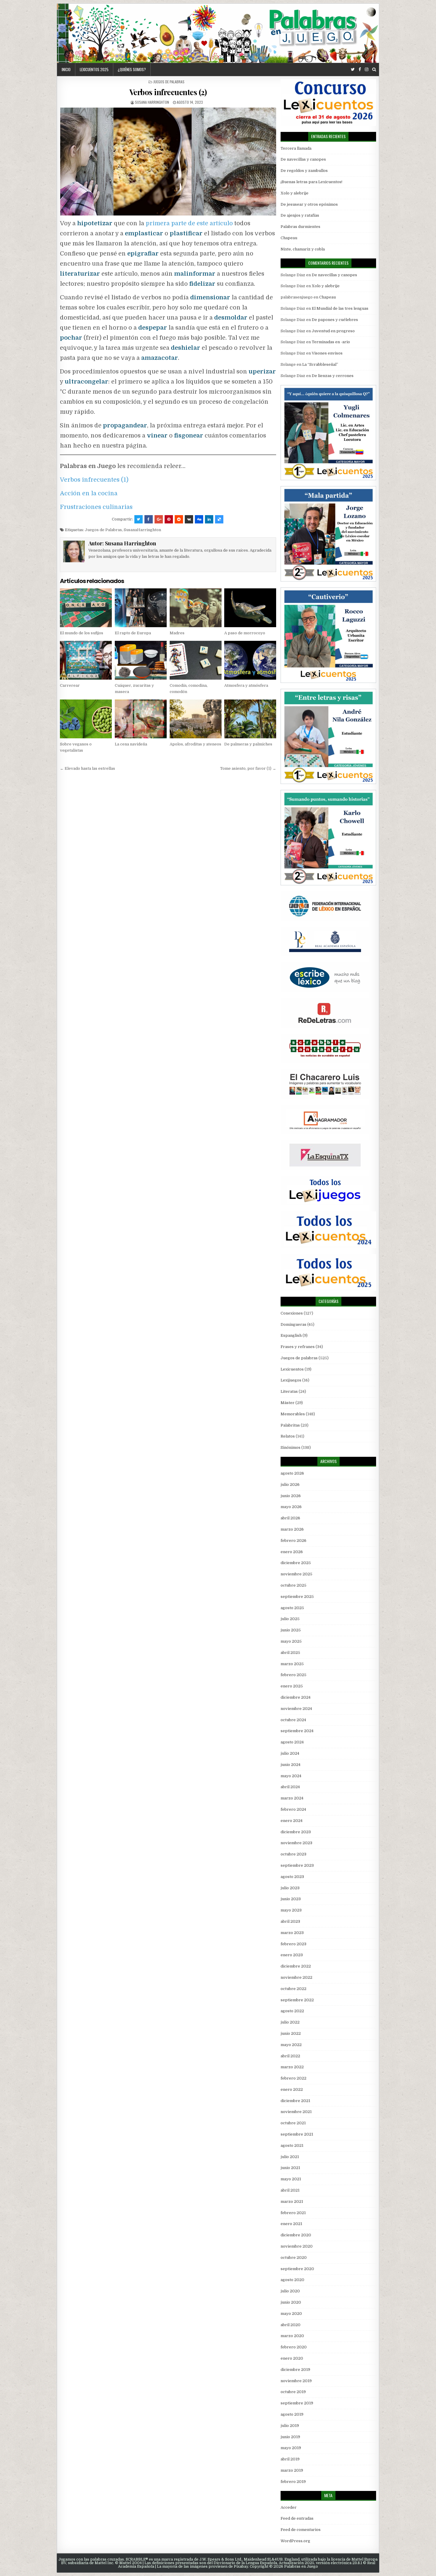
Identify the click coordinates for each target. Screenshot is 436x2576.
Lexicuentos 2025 (94, 69)
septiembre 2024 (297, 1731)
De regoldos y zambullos (304, 171)
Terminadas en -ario (331, 342)
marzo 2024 (292, 1798)
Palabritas (290, 1425)
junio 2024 (291, 1765)
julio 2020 (290, 2291)
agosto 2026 (292, 1473)
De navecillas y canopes (303, 159)
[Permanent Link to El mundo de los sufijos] (86, 608)
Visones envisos (327, 353)
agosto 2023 (292, 1877)
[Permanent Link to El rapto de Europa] (141, 608)
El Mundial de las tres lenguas (340, 308)
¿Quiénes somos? (132, 69)
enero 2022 (292, 2089)
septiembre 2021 (297, 2134)
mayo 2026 (291, 1507)
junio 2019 (290, 2437)
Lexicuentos (292, 1369)
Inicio (66, 69)
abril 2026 (290, 1518)
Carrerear (70, 685)
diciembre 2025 (296, 1563)
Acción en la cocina (89, 493)
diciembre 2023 (296, 1832)
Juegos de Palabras (103, 530)
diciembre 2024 (296, 1697)
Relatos (288, 1436)
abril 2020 (291, 2325)
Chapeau (289, 238)
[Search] (374, 70)
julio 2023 (290, 1888)
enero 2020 (292, 2358)
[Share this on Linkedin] (209, 519)
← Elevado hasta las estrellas (87, 768)
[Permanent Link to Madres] (196, 608)
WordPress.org (295, 2541)
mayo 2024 (291, 1776)
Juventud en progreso (333, 331)
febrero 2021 (293, 2213)
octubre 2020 (294, 2258)
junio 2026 (291, 1496)
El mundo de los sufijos (82, 633)
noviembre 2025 (296, 1574)
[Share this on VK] (189, 519)
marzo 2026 (292, 1529)
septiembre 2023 (297, 1865)
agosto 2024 (292, 1742)
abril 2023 (290, 1921)
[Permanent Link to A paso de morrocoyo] (250, 608)
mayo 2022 (291, 2045)
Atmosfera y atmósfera (246, 685)
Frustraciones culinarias (96, 507)
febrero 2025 (293, 1675)
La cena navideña (131, 744)
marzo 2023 (292, 1933)
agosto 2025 (292, 1608)
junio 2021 (290, 2168)
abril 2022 (290, 2056)
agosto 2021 (292, 2145)
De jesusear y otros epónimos (309, 204)
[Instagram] (367, 70)
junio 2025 (291, 1630)
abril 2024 (290, 1787)
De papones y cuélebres (335, 320)
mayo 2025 (291, 1641)
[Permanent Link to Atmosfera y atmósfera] (250, 660)
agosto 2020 (292, 2280)
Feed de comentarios (301, 2530)
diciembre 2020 (296, 2235)
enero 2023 (292, 1955)
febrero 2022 (293, 2078)
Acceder (289, 2507)
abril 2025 (290, 1653)
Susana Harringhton (152, 102)
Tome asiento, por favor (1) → (248, 768)
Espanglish (291, 1335)
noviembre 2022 (296, 1977)
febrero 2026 (293, 1541)
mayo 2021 (291, 2179)
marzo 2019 (292, 2470)
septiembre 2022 (297, 2000)
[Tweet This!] (139, 519)
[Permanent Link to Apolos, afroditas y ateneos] (196, 719)
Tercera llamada (296, 148)
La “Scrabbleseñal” (320, 364)
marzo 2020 (292, 2336)
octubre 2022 (293, 1989)
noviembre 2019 (296, 2381)
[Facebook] (360, 70)
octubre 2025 (293, 1585)
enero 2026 (292, 1552)
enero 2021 (291, 2224)
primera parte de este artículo (189, 223)
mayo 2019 (291, 2448)
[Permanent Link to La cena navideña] (141, 719)
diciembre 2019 (295, 2370)
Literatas (289, 1391)
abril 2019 (290, 2459)
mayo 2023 (291, 1910)
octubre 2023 (293, 1854)
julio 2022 (290, 2022)
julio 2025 (290, 1619)
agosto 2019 (292, 2414)
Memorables (293, 1414)
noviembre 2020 (297, 2246)
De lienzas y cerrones (333, 376)
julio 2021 (290, 2157)
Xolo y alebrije (295, 193)
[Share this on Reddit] (179, 519)
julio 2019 (290, 2426)
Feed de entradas (297, 2518)
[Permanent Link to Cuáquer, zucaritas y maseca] (141, 660)
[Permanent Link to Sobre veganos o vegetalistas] (86, 719)
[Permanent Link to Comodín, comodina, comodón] (196, 660)
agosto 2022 (292, 2011)
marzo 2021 (292, 2202)
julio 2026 (290, 1485)
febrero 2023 (293, 1944)
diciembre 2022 (296, 1966)
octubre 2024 (293, 1720)
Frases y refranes (298, 1347)
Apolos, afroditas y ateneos (195, 744)
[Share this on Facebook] (149, 519)
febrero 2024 (293, 1809)
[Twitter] (353, 70)
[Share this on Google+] (159, 519)
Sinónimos (291, 1447)
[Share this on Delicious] (219, 519)
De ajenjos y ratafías (300, 215)
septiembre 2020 (297, 2269)
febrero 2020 (294, 2347)
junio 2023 (291, 1899)
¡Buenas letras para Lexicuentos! (311, 182)
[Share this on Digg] (199, 519)
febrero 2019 (293, 2482)
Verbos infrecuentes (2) (168, 92)
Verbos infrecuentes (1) (94, 480)
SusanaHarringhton (142, 530)
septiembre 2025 (297, 1597)
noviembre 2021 (296, 2112)
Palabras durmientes (300, 227)
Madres (177, 633)
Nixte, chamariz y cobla (303, 249)
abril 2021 (290, 2190)
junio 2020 (291, 2302)
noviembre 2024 (296, 1709)
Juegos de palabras (169, 82)
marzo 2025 (292, 1664)
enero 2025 (292, 1686)
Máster (288, 1403)
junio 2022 (291, 2033)
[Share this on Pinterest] (169, 519)
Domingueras (293, 1324)
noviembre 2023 (296, 1843)
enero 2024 (292, 1821)
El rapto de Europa (133, 633)
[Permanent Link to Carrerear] (86, 660)
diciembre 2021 (295, 2101)
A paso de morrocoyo (245, 633)
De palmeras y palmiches (248, 744)
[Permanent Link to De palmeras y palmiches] (250, 719)
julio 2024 (290, 1753)
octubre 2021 (293, 2123)
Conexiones (292, 1313)
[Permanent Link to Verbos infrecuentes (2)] (168, 162)
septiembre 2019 (297, 2403)
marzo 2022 (292, 2067)
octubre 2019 (293, 2392)
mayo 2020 (291, 2314)
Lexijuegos (291, 1380)
